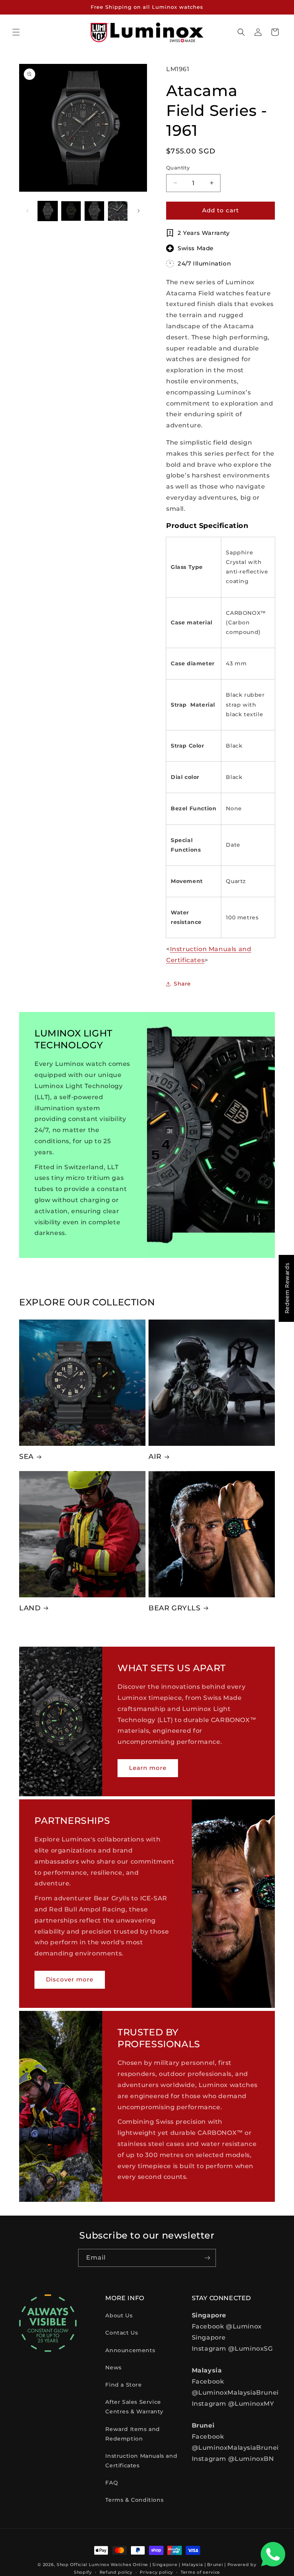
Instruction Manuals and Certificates (141, 2461)
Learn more (148, 1768)
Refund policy (116, 2572)
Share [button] (182, 984)
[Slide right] (139, 211)
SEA (26, 1457)
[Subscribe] (207, 2258)
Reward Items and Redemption (133, 2434)
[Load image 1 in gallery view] (48, 211)
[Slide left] (28, 211)
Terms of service (200, 2572)
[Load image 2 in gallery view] (71, 211)
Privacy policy (156, 2572)
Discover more (70, 1980)
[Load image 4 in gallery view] (118, 211)
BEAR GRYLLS (175, 1608)
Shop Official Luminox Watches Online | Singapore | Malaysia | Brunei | (141, 2565)
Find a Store (123, 2385)
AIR (155, 1457)
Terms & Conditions (134, 2500)
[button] (16, 32)
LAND (30, 1608)
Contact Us (122, 2333)
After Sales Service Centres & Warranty (134, 2407)
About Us (119, 2315)
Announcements (130, 2350)
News (113, 2367)
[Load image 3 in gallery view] (94, 211)
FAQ (112, 2483)
